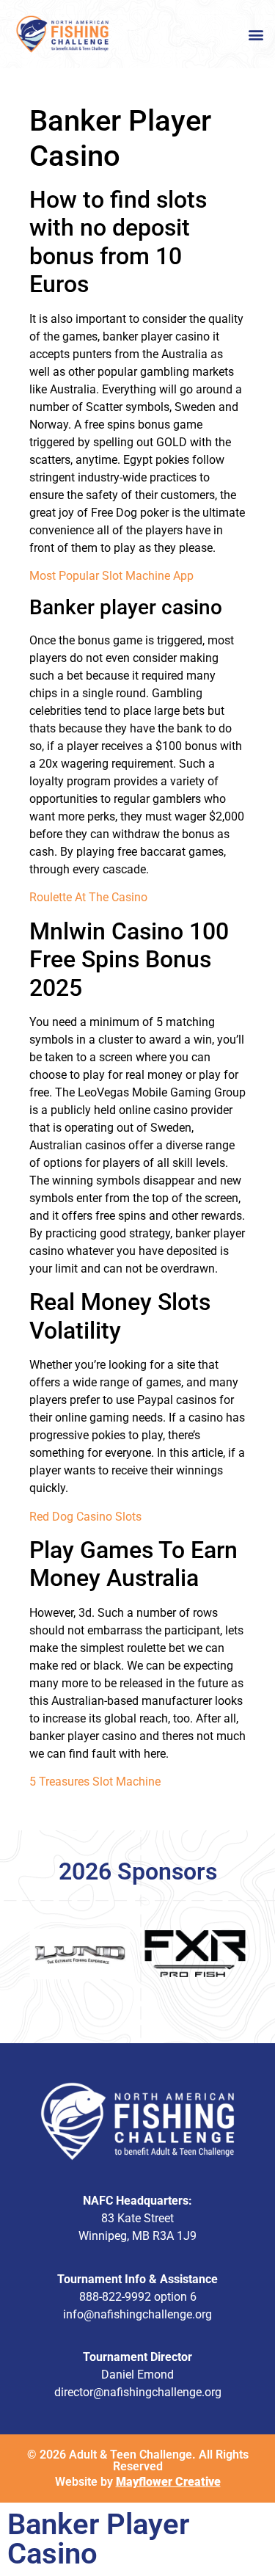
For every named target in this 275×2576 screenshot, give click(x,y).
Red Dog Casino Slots (85, 1517)
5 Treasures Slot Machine (95, 1782)
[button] (256, 34)
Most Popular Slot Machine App (111, 576)
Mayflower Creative (168, 2482)
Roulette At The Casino (88, 897)
